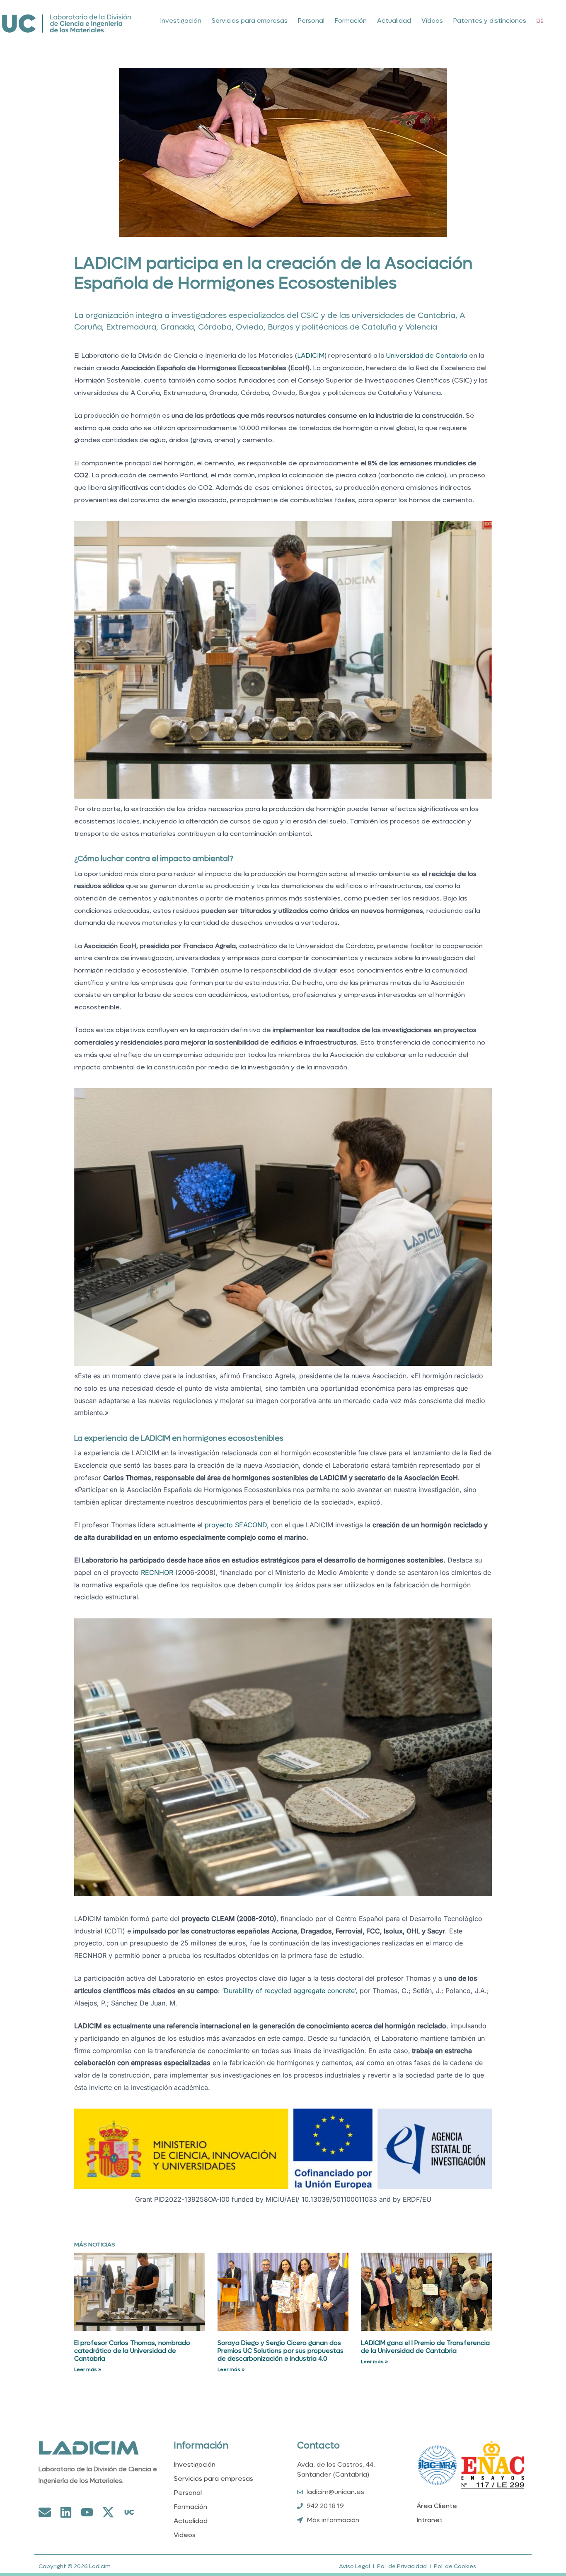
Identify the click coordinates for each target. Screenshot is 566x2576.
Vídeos (432, 21)
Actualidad (394, 21)
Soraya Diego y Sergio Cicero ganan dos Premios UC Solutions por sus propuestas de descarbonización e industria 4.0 (281, 2351)
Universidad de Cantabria (427, 355)
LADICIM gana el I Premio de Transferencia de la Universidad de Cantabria (425, 2347)
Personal (311, 21)
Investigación (181, 21)
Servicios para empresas (250, 21)
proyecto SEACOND (236, 1525)
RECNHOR (157, 1572)
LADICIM (311, 355)
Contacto (318, 2446)
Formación (351, 21)
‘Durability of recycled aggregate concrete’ (289, 1991)
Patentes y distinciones (490, 21)
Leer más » (88, 2369)
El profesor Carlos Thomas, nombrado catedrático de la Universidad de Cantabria (132, 2351)
